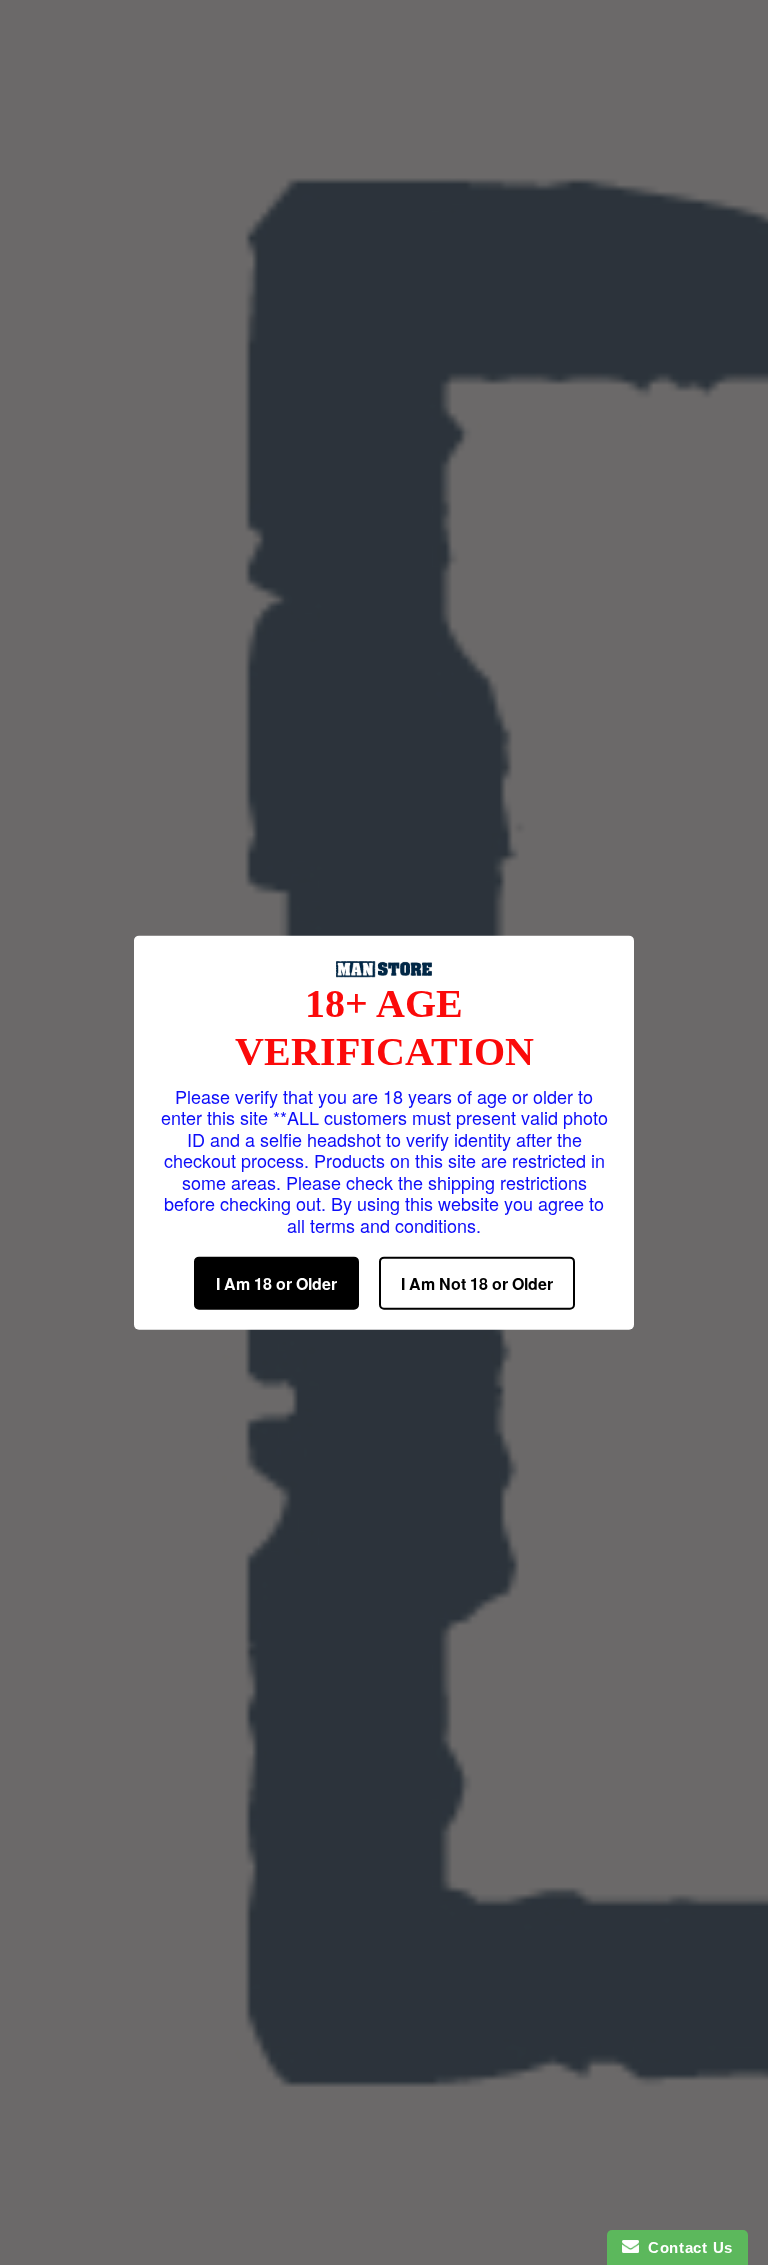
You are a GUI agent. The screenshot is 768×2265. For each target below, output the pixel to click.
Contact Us (686, 2247)
